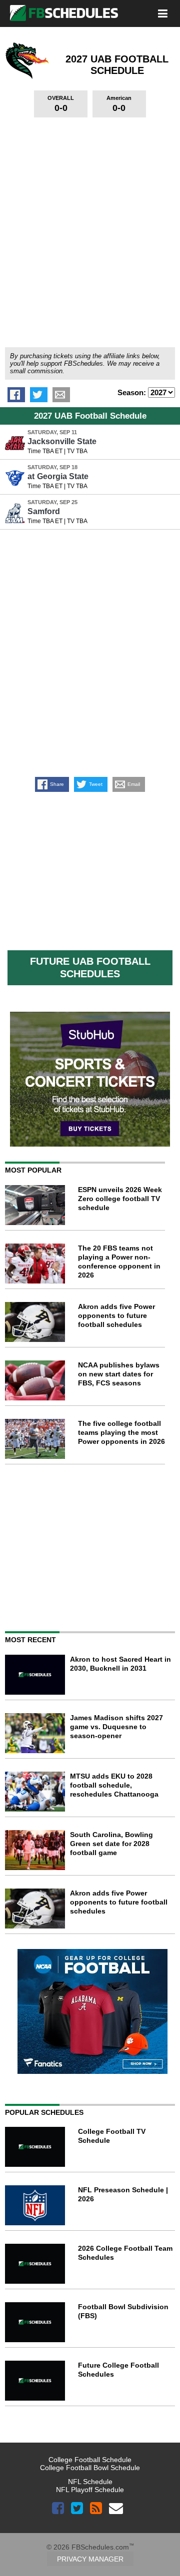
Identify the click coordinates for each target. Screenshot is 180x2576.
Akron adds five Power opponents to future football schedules (116, 1315)
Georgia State (58, 476)
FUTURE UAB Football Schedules (90, 967)
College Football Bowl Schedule (90, 2468)
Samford (44, 511)
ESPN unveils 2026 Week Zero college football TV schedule (120, 1199)
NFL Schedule (90, 2482)
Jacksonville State (62, 441)
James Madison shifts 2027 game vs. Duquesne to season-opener (116, 1727)
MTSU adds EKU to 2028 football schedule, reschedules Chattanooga (114, 1785)
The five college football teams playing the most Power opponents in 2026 (121, 1432)
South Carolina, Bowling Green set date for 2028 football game (111, 1844)
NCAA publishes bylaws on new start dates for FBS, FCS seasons (119, 1374)
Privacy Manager (90, 2559)
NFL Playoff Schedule (90, 2490)
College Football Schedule (90, 2460)
